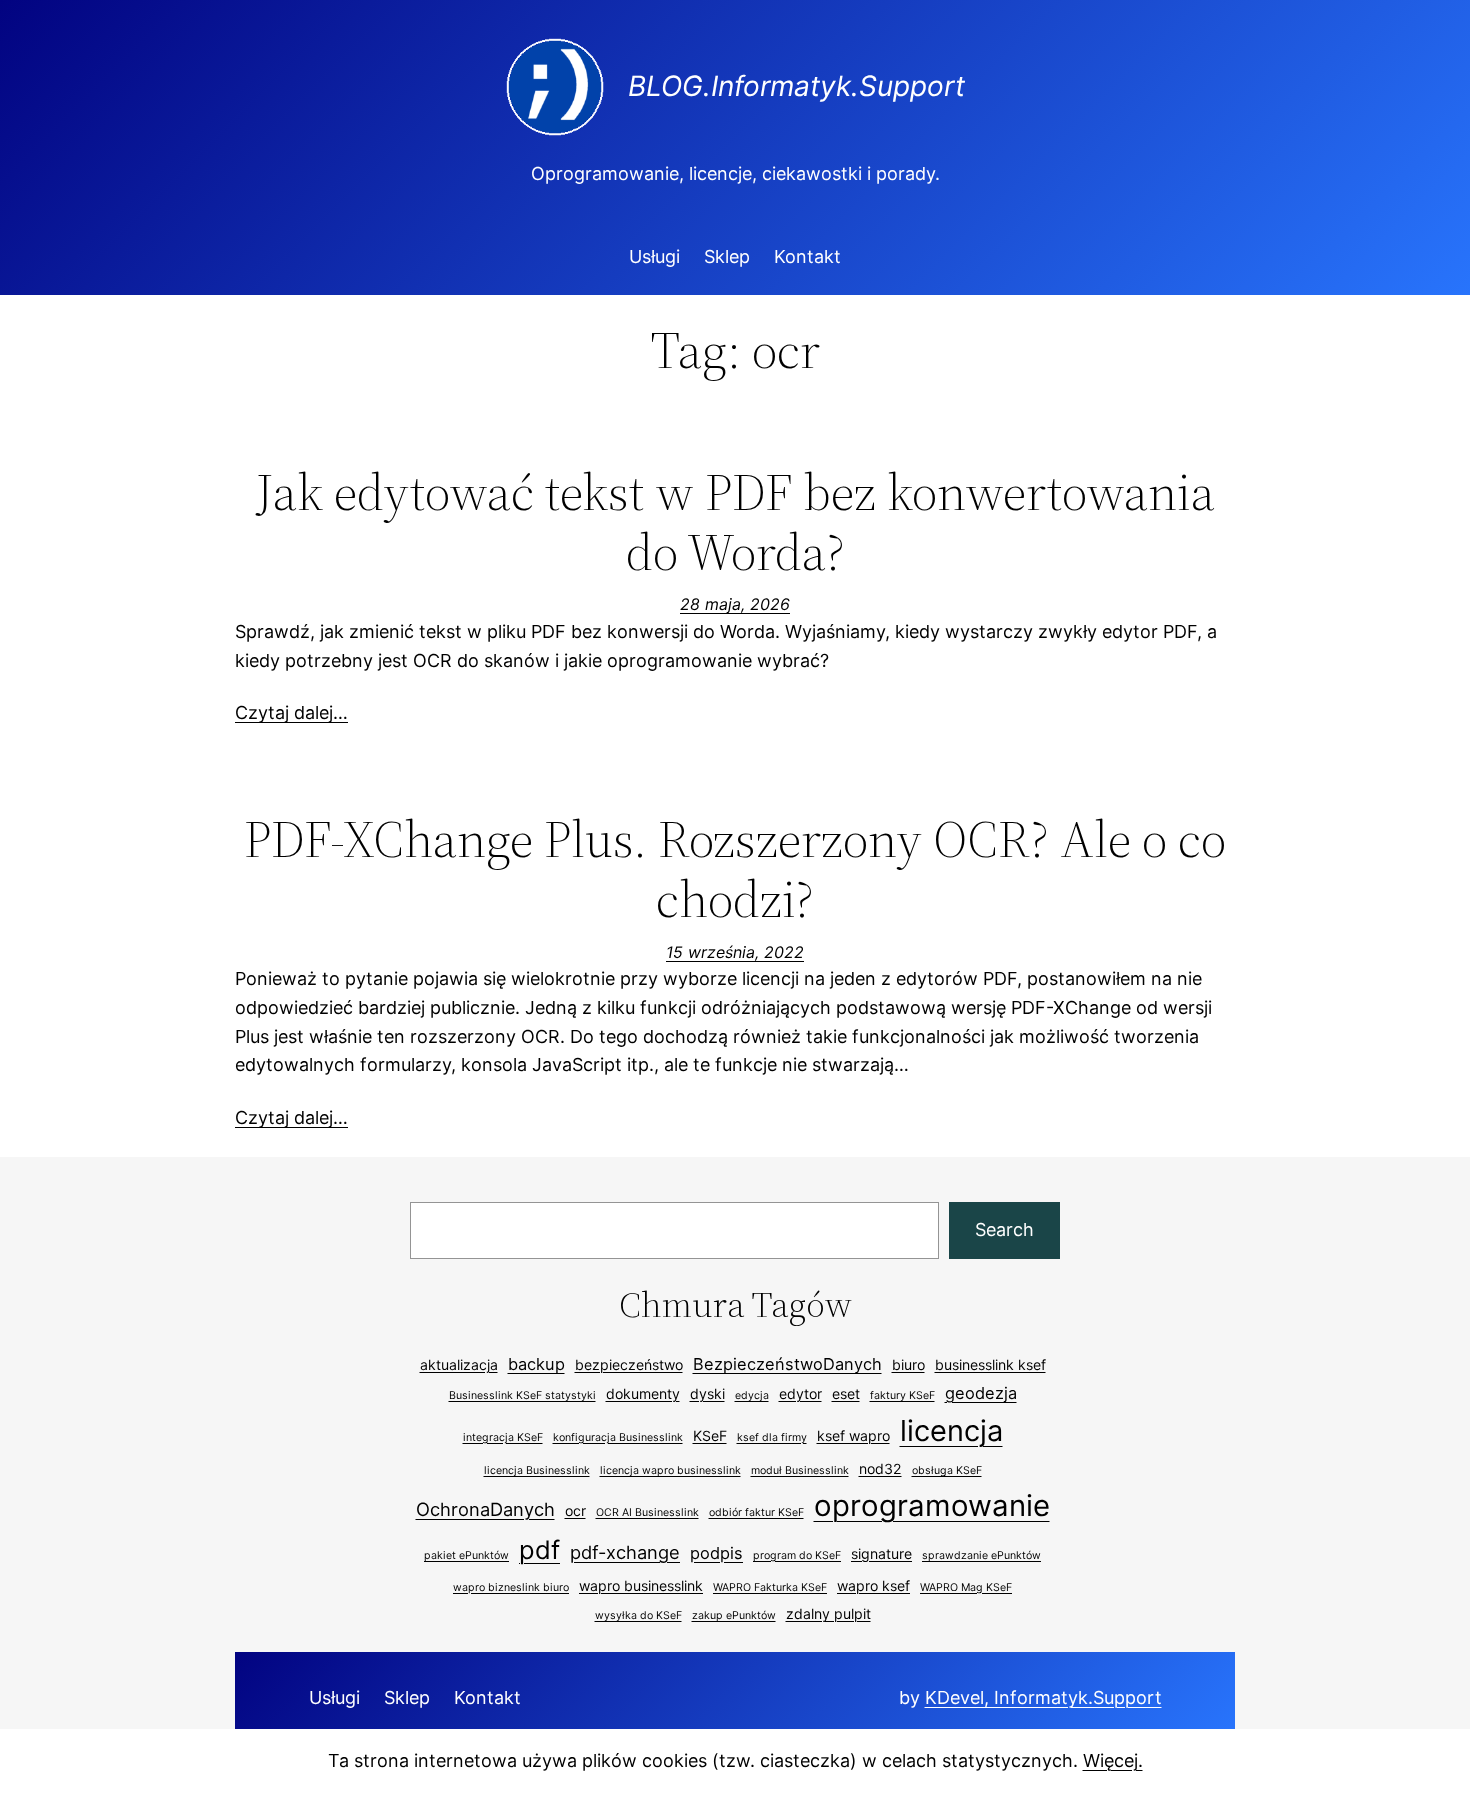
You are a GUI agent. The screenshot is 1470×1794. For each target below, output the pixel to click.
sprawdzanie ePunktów (981, 1555)
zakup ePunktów (734, 1615)
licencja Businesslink (537, 1470)
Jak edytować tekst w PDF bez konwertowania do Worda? (735, 522)
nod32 (880, 1468)
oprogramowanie (932, 1505)
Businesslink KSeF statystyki (522, 1395)
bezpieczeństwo (629, 1364)
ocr (575, 1510)
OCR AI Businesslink (647, 1512)
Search (1004, 1229)
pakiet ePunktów (466, 1555)
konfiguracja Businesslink (618, 1437)
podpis (716, 1553)
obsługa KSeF (947, 1470)
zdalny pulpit (828, 1613)
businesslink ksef (990, 1364)
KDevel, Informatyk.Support (1043, 1697)
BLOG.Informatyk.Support (796, 86)
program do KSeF (797, 1555)
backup (536, 1364)
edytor (800, 1393)
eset (846, 1393)
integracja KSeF (503, 1437)
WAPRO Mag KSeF (966, 1587)
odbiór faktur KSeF (756, 1512)
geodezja (981, 1393)
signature (881, 1553)
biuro (908, 1364)
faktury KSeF (902, 1395)
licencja (951, 1430)
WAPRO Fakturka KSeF (770, 1587)
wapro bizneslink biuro (511, 1587)
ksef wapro (853, 1435)
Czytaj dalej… (291, 712)
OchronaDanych (485, 1509)
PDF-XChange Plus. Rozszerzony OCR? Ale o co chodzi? (735, 869)
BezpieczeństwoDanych (787, 1364)
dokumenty (643, 1393)
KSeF (710, 1435)
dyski (707, 1393)
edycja (752, 1395)
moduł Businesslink (800, 1470)
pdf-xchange (625, 1552)
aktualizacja (459, 1364)
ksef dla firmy (772, 1437)
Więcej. (1113, 1760)
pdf (539, 1549)
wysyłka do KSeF (638, 1615)
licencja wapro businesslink (670, 1470)
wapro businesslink (641, 1585)
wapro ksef (873, 1585)
